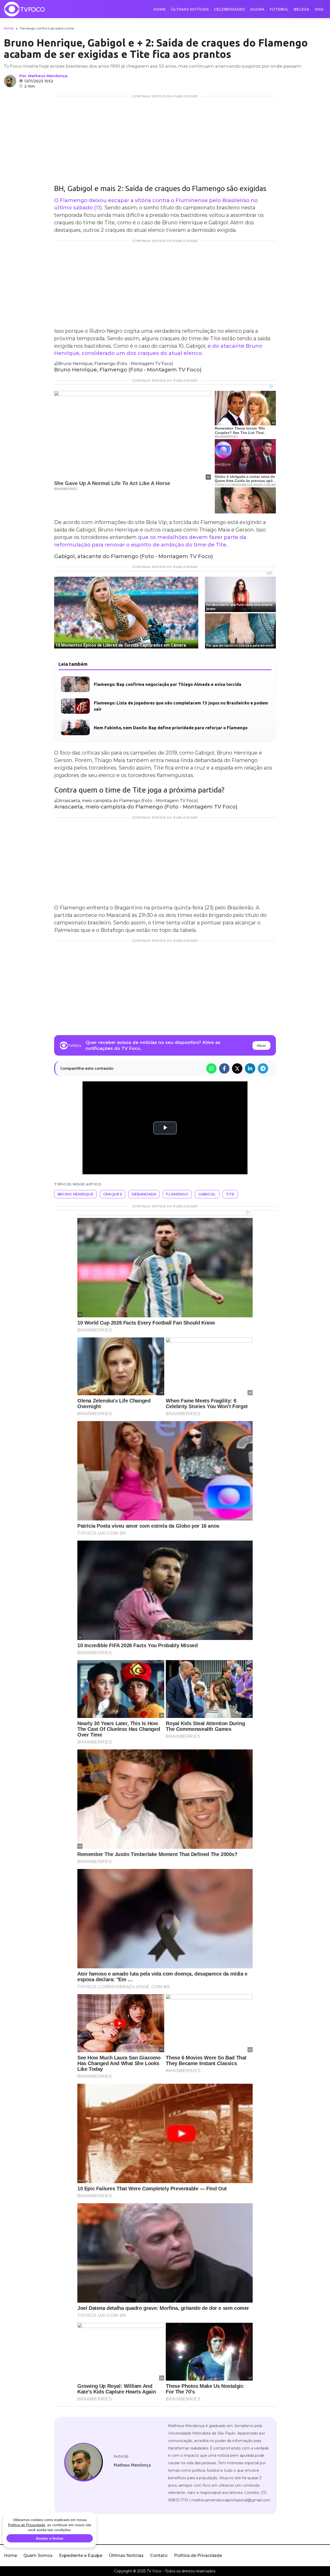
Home (160, 9)
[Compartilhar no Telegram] (263, 1068)
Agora (257, 9)
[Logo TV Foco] (24, 9)
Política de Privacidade (198, 2555)
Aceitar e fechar (50, 2538)
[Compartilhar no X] (237, 1068)
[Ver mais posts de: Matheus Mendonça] (10, 81)
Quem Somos (38, 2555)
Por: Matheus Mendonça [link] (43, 76)
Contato (159, 2555)
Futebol (279, 9)
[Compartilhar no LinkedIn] (250, 1068)
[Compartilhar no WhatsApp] (211, 1068)
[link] (83, 2462)
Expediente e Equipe (81, 2555)
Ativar (261, 1045)
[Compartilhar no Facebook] (224, 1068)
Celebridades (229, 9)
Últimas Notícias (190, 9)
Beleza (302, 9)
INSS (319, 9)
